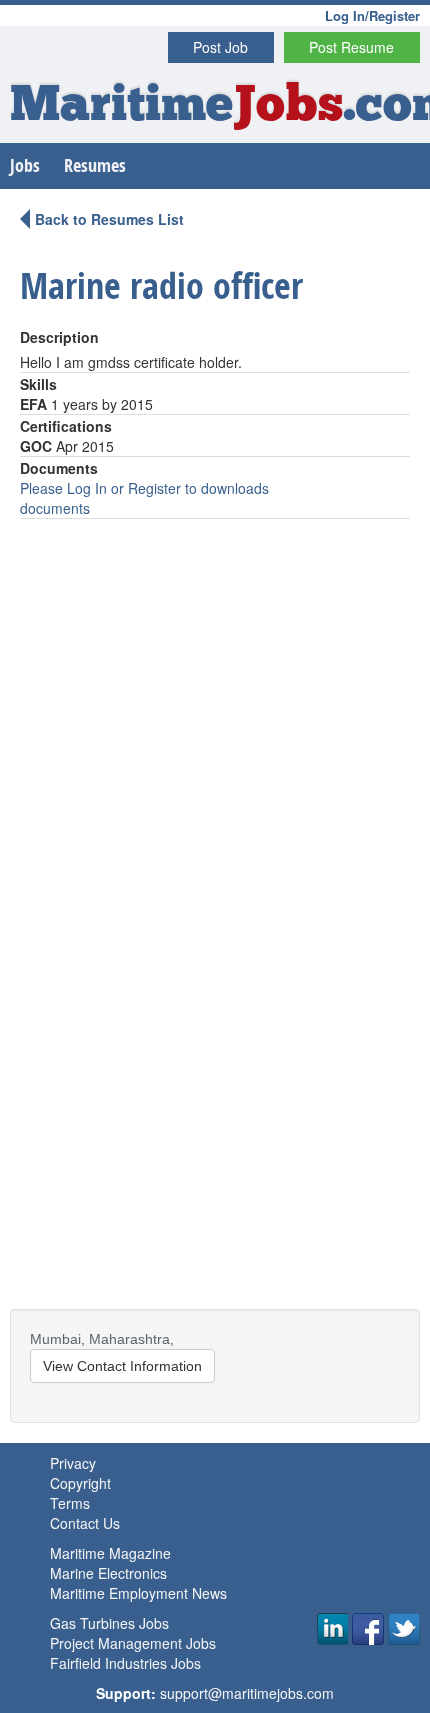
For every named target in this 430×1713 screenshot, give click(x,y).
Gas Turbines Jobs (109, 1623)
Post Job (220, 47)
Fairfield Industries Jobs (125, 1663)
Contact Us (85, 1523)
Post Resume (351, 47)
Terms (70, 1503)
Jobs (25, 165)
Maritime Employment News (138, 1593)
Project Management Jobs (133, 1643)
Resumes (95, 165)
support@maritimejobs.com (247, 1693)
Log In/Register (372, 15)
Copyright (80, 1483)
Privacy (73, 1463)
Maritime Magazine (110, 1553)
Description (59, 337)
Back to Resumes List (109, 219)
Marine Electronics (108, 1573)
